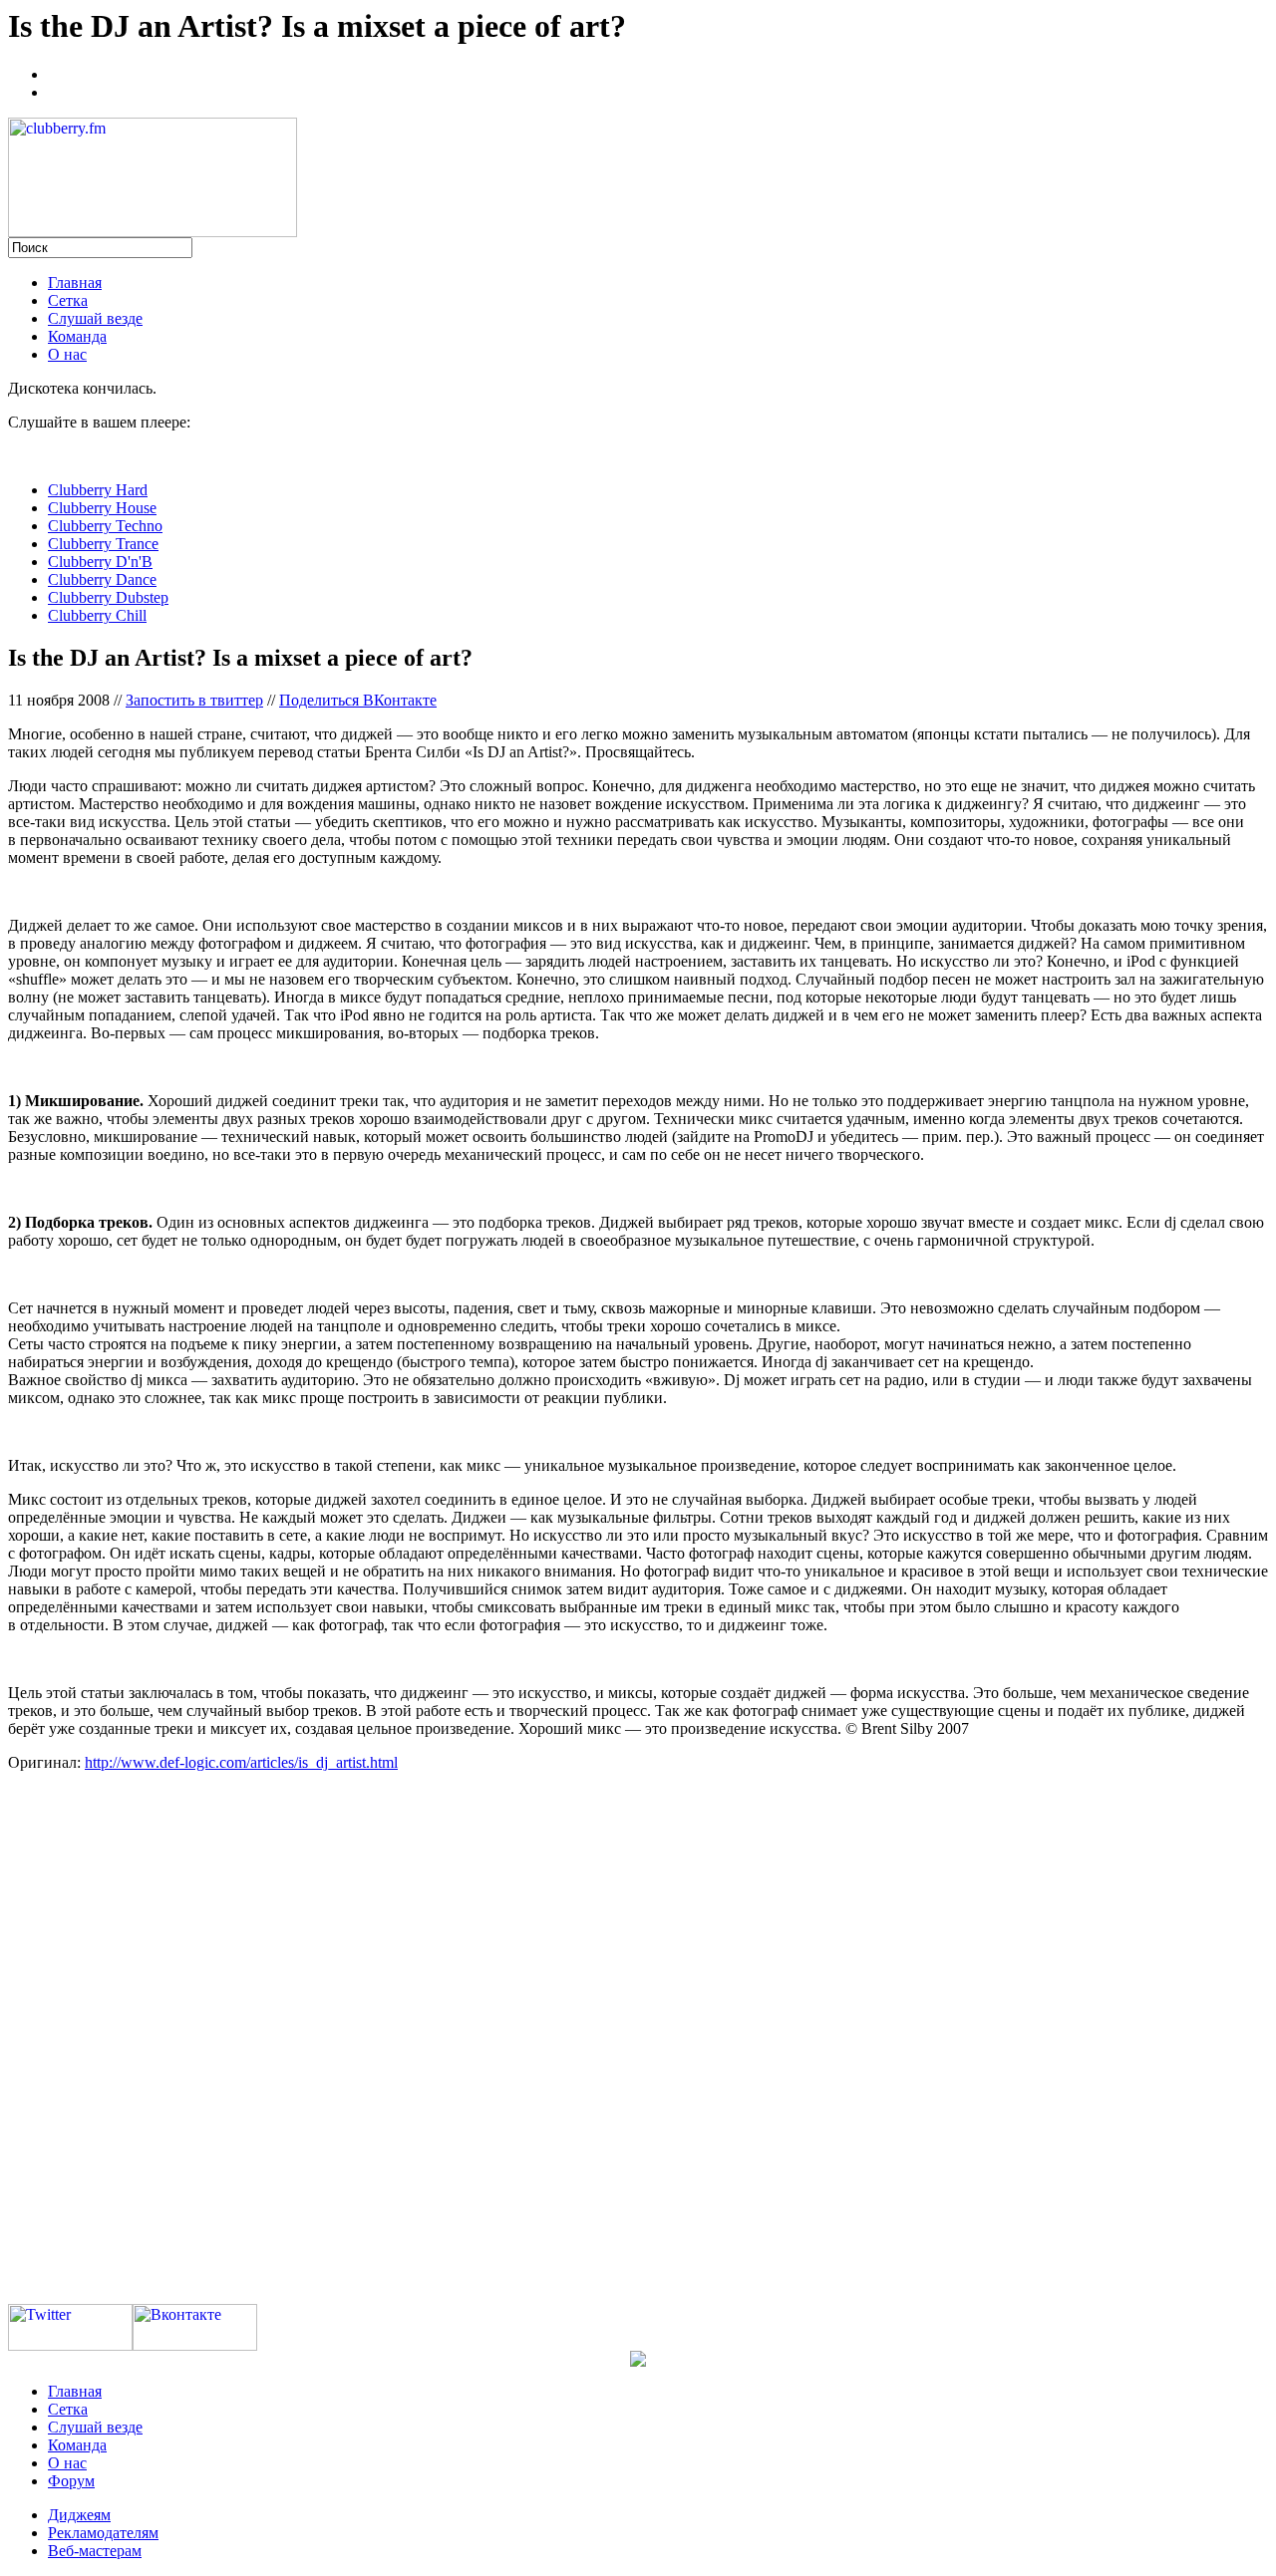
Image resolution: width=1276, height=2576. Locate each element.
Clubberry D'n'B (100, 562)
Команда (77, 336)
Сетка (68, 300)
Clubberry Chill (97, 615)
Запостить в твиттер (194, 700)
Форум (71, 2481)
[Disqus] (638, 2037)
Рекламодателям (103, 2533)
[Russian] (57, 72)
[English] (57, 90)
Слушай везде (95, 318)
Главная (75, 283)
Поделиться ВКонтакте (358, 700)
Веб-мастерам (95, 2551)
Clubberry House (102, 508)
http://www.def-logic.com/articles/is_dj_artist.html (241, 1762)
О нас (67, 354)
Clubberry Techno (105, 526)
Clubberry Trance (103, 544)
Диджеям (79, 2515)
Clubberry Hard (98, 490)
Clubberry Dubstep (108, 597)
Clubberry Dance (102, 579)
